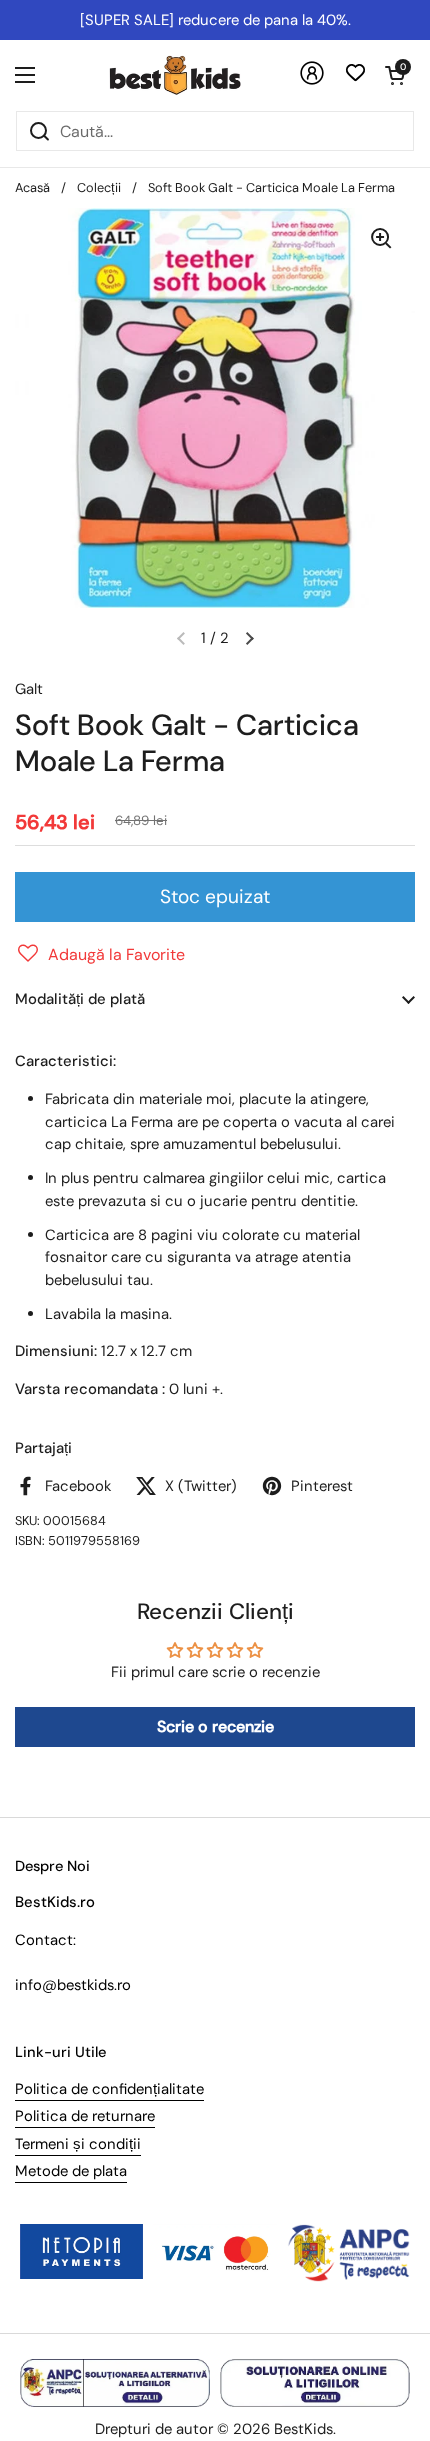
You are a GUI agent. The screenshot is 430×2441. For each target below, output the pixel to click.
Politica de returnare (85, 2116)
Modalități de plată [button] (80, 999)
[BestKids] (190, 75)
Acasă (32, 187)
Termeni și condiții (78, 2144)
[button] (395, 75)
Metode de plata (71, 2171)
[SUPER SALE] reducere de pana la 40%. (215, 20)
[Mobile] (312, 80)
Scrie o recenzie (215, 1726)
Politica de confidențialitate (109, 2089)
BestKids (303, 2429)
